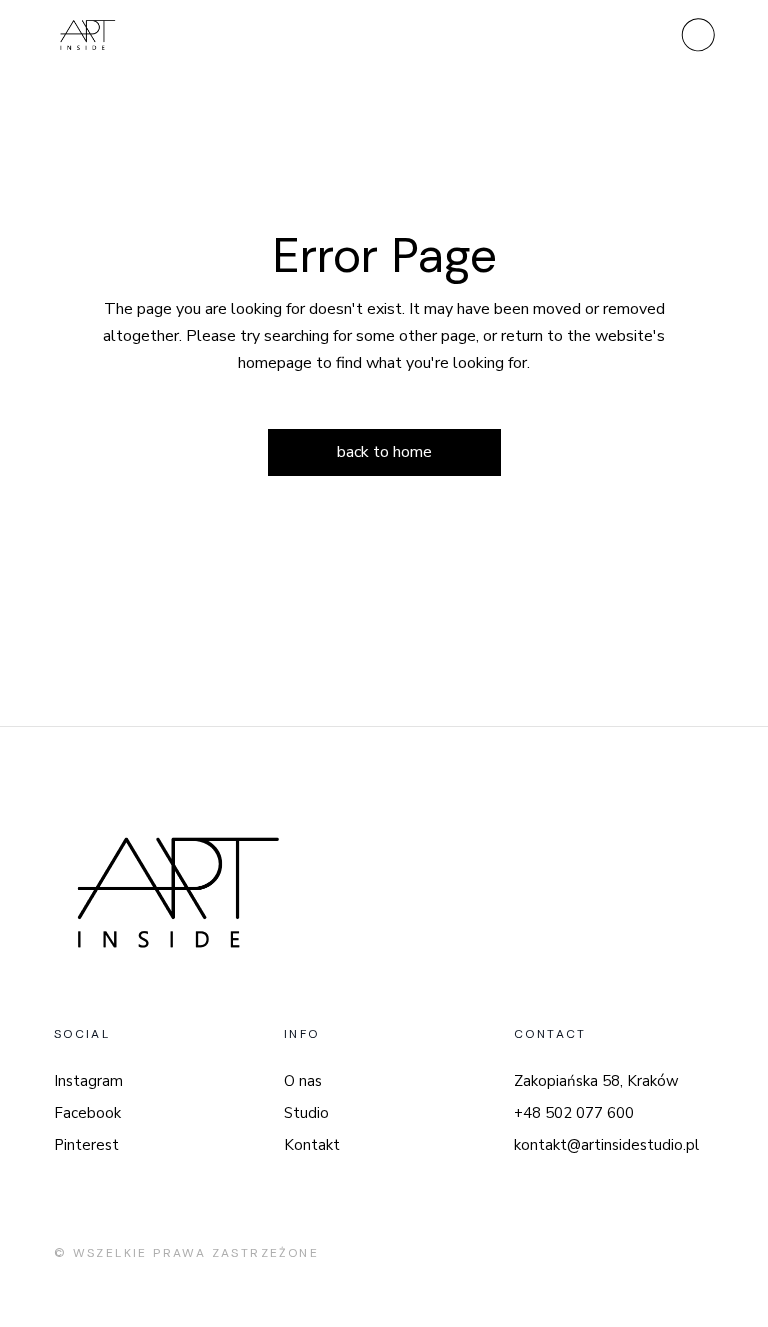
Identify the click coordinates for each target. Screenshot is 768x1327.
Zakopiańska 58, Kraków (596, 1081)
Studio (306, 1113)
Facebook (87, 1113)
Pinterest (86, 1145)
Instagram (88, 1081)
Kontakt (312, 1145)
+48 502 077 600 (574, 1113)
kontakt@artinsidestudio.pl (606, 1145)
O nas (303, 1081)
